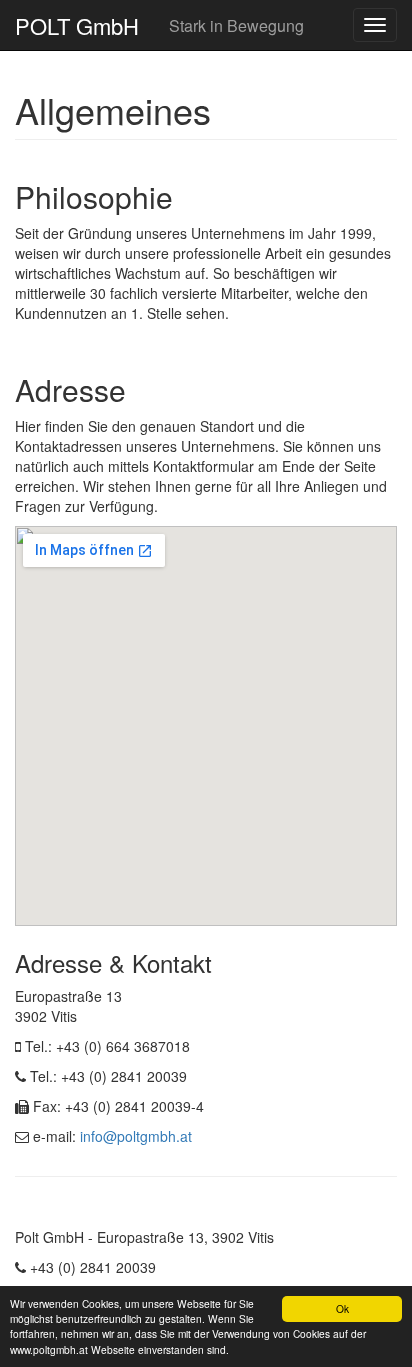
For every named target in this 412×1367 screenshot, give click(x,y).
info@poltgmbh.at (136, 1136)
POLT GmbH (77, 25)
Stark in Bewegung (236, 25)
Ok (342, 1308)
